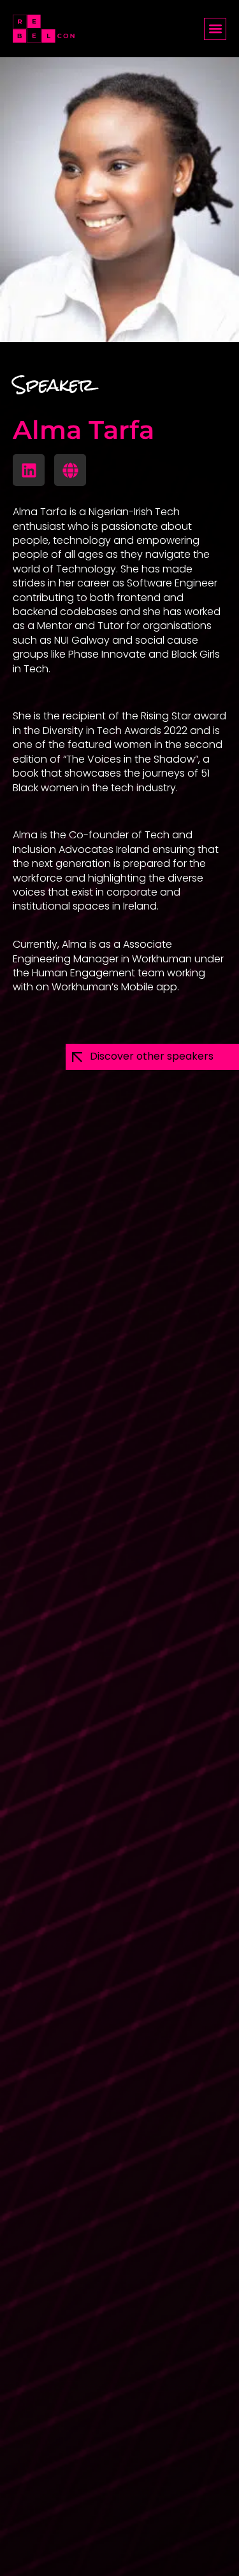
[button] (215, 29)
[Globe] (70, 470)
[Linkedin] (29, 470)
